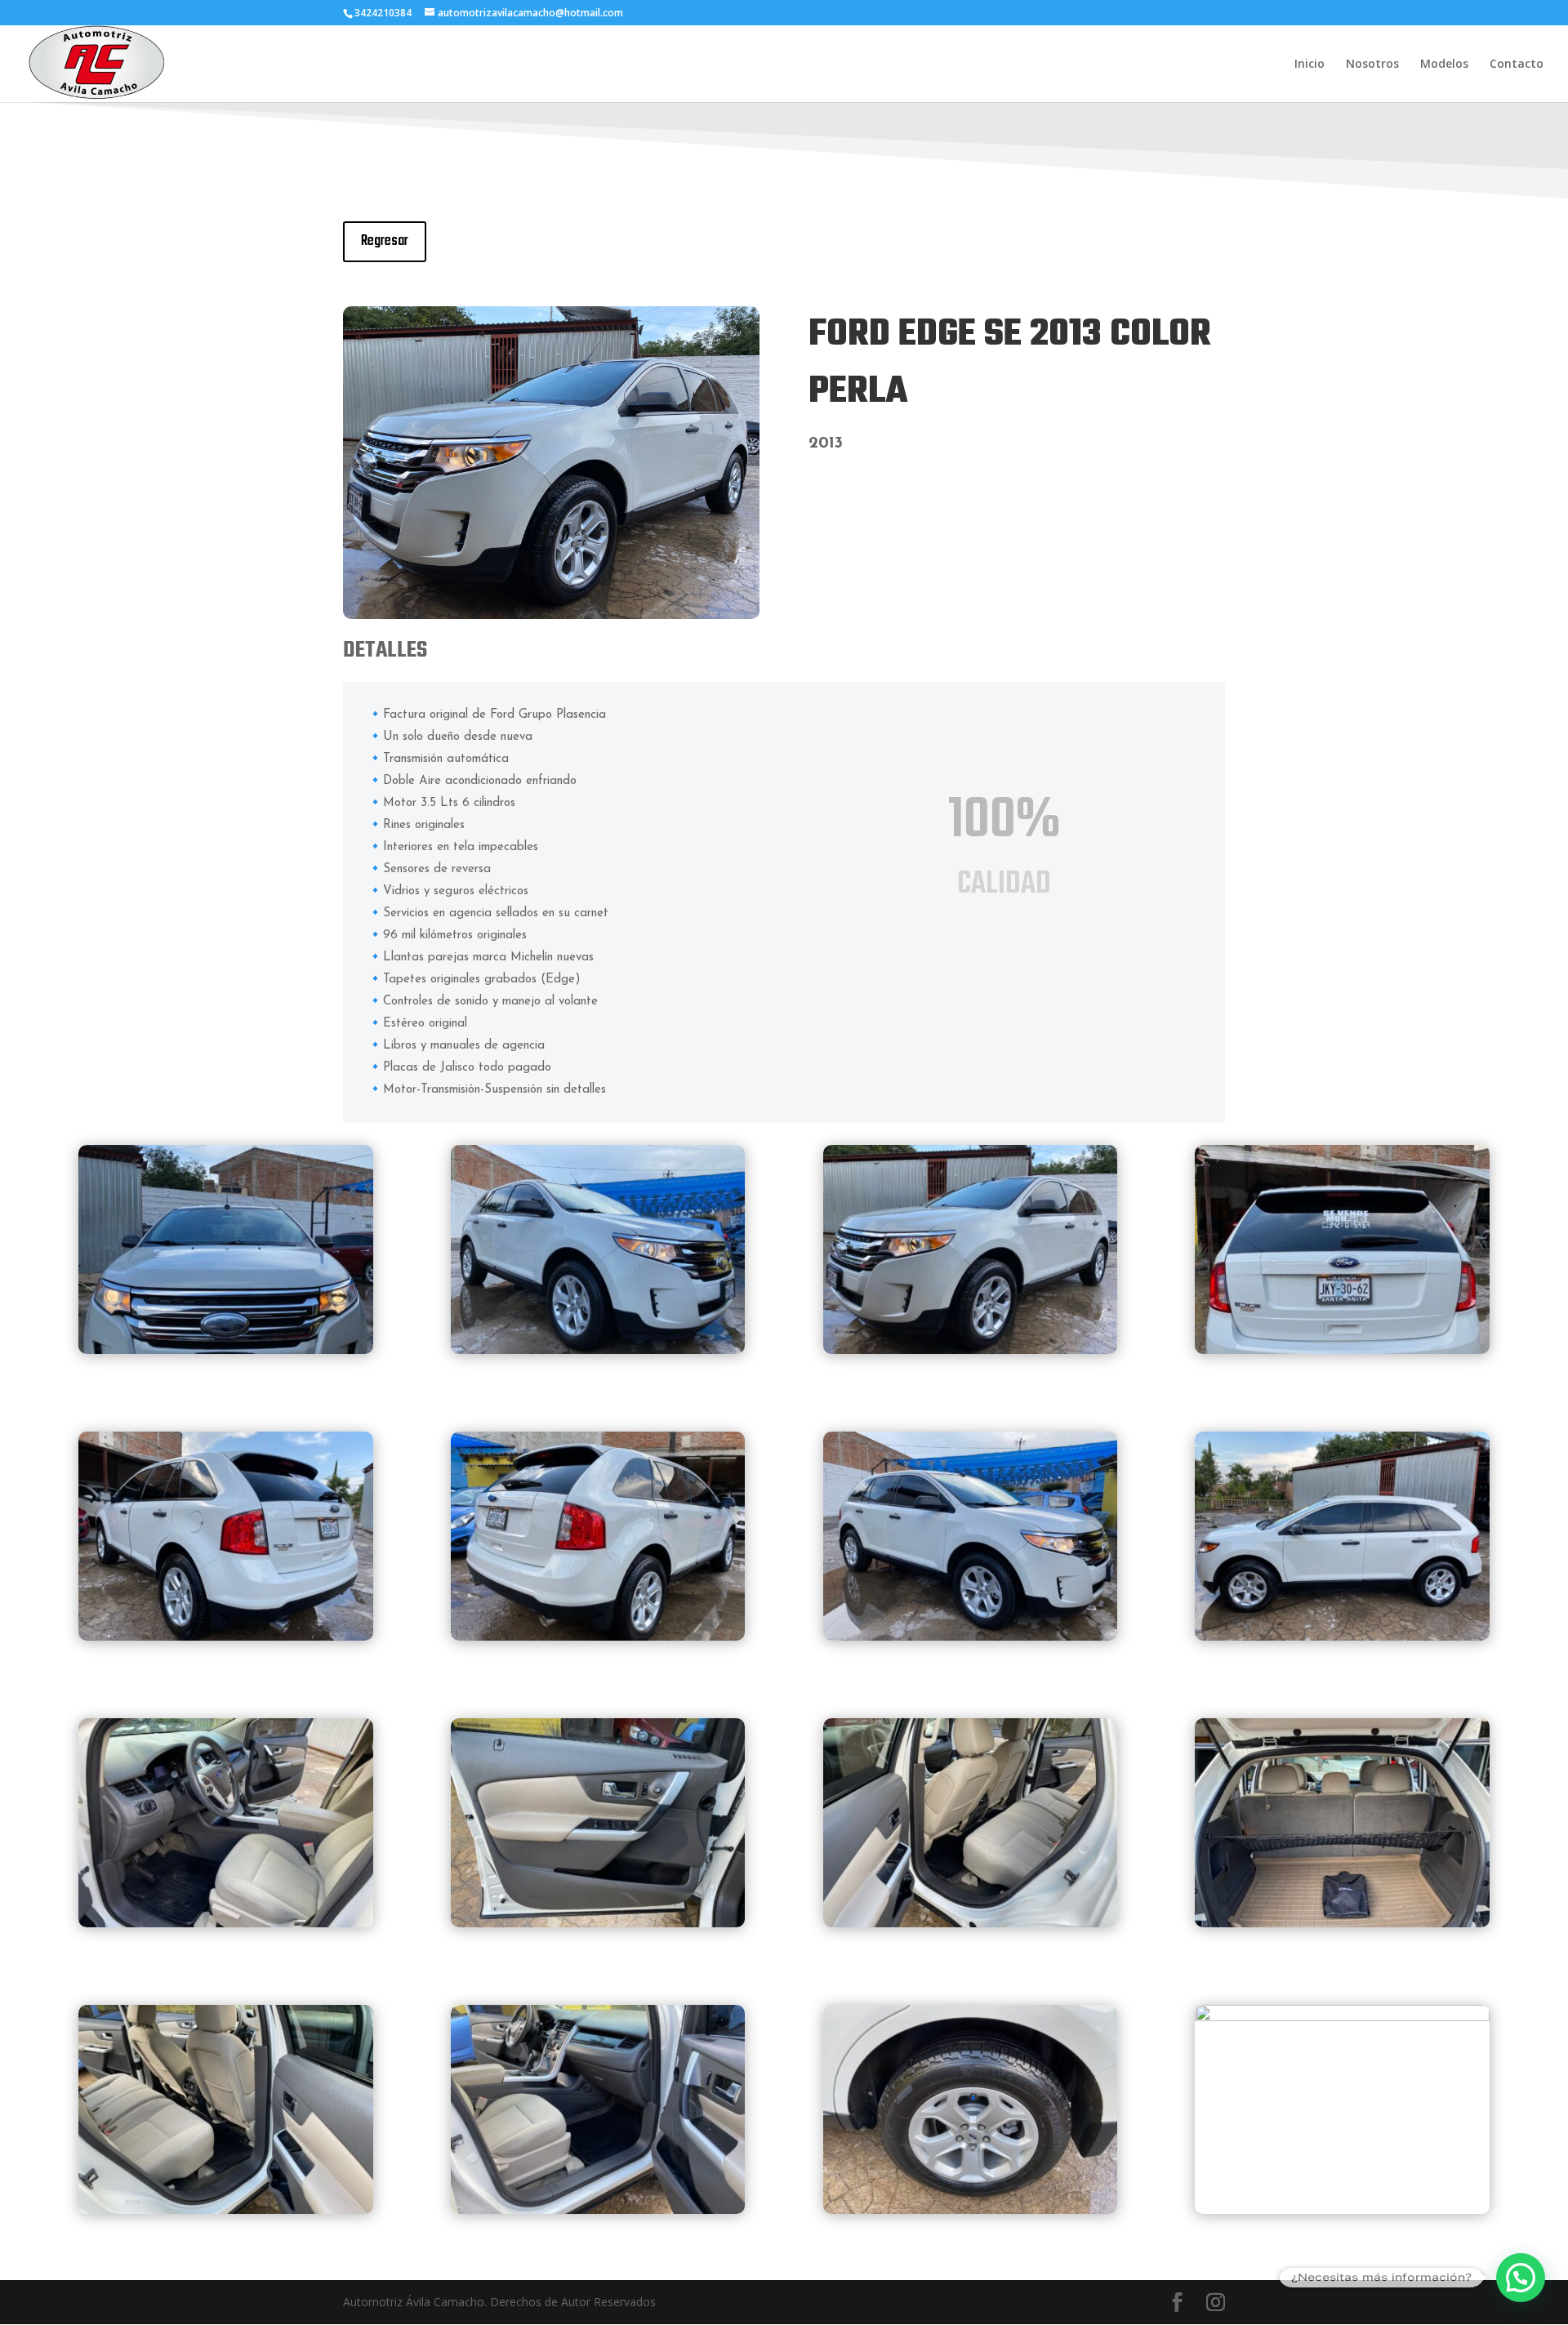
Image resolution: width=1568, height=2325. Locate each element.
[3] (551, 615)
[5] (226, 1636)
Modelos (1444, 65)
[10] (598, 1923)
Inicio (1310, 65)
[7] (1342, 1636)
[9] (226, 1923)
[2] (598, 1350)
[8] (971, 1636)
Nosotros (1372, 65)
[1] (226, 1350)
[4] (1342, 1350)
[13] (226, 2209)
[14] (598, 2209)
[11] (971, 1923)
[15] (971, 2209)
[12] (1342, 1923)
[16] (1342, 2017)
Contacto (1517, 65)
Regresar (385, 241)
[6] (598, 1636)
